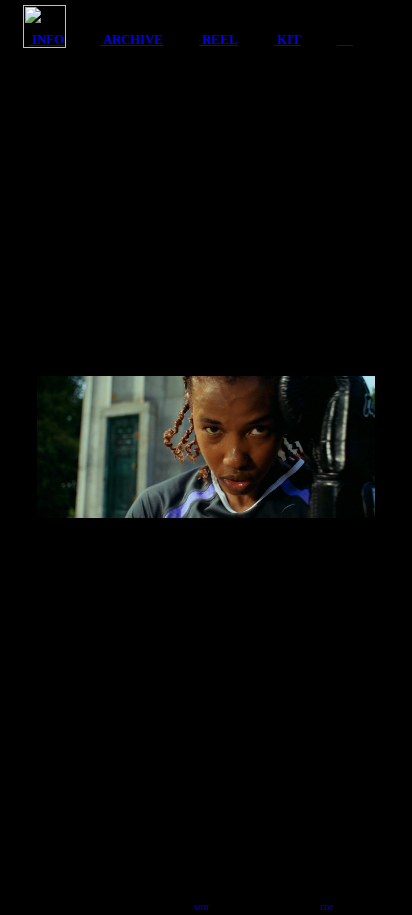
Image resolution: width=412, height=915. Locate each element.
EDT (326, 908)
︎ (345, 40)
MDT (201, 908)
